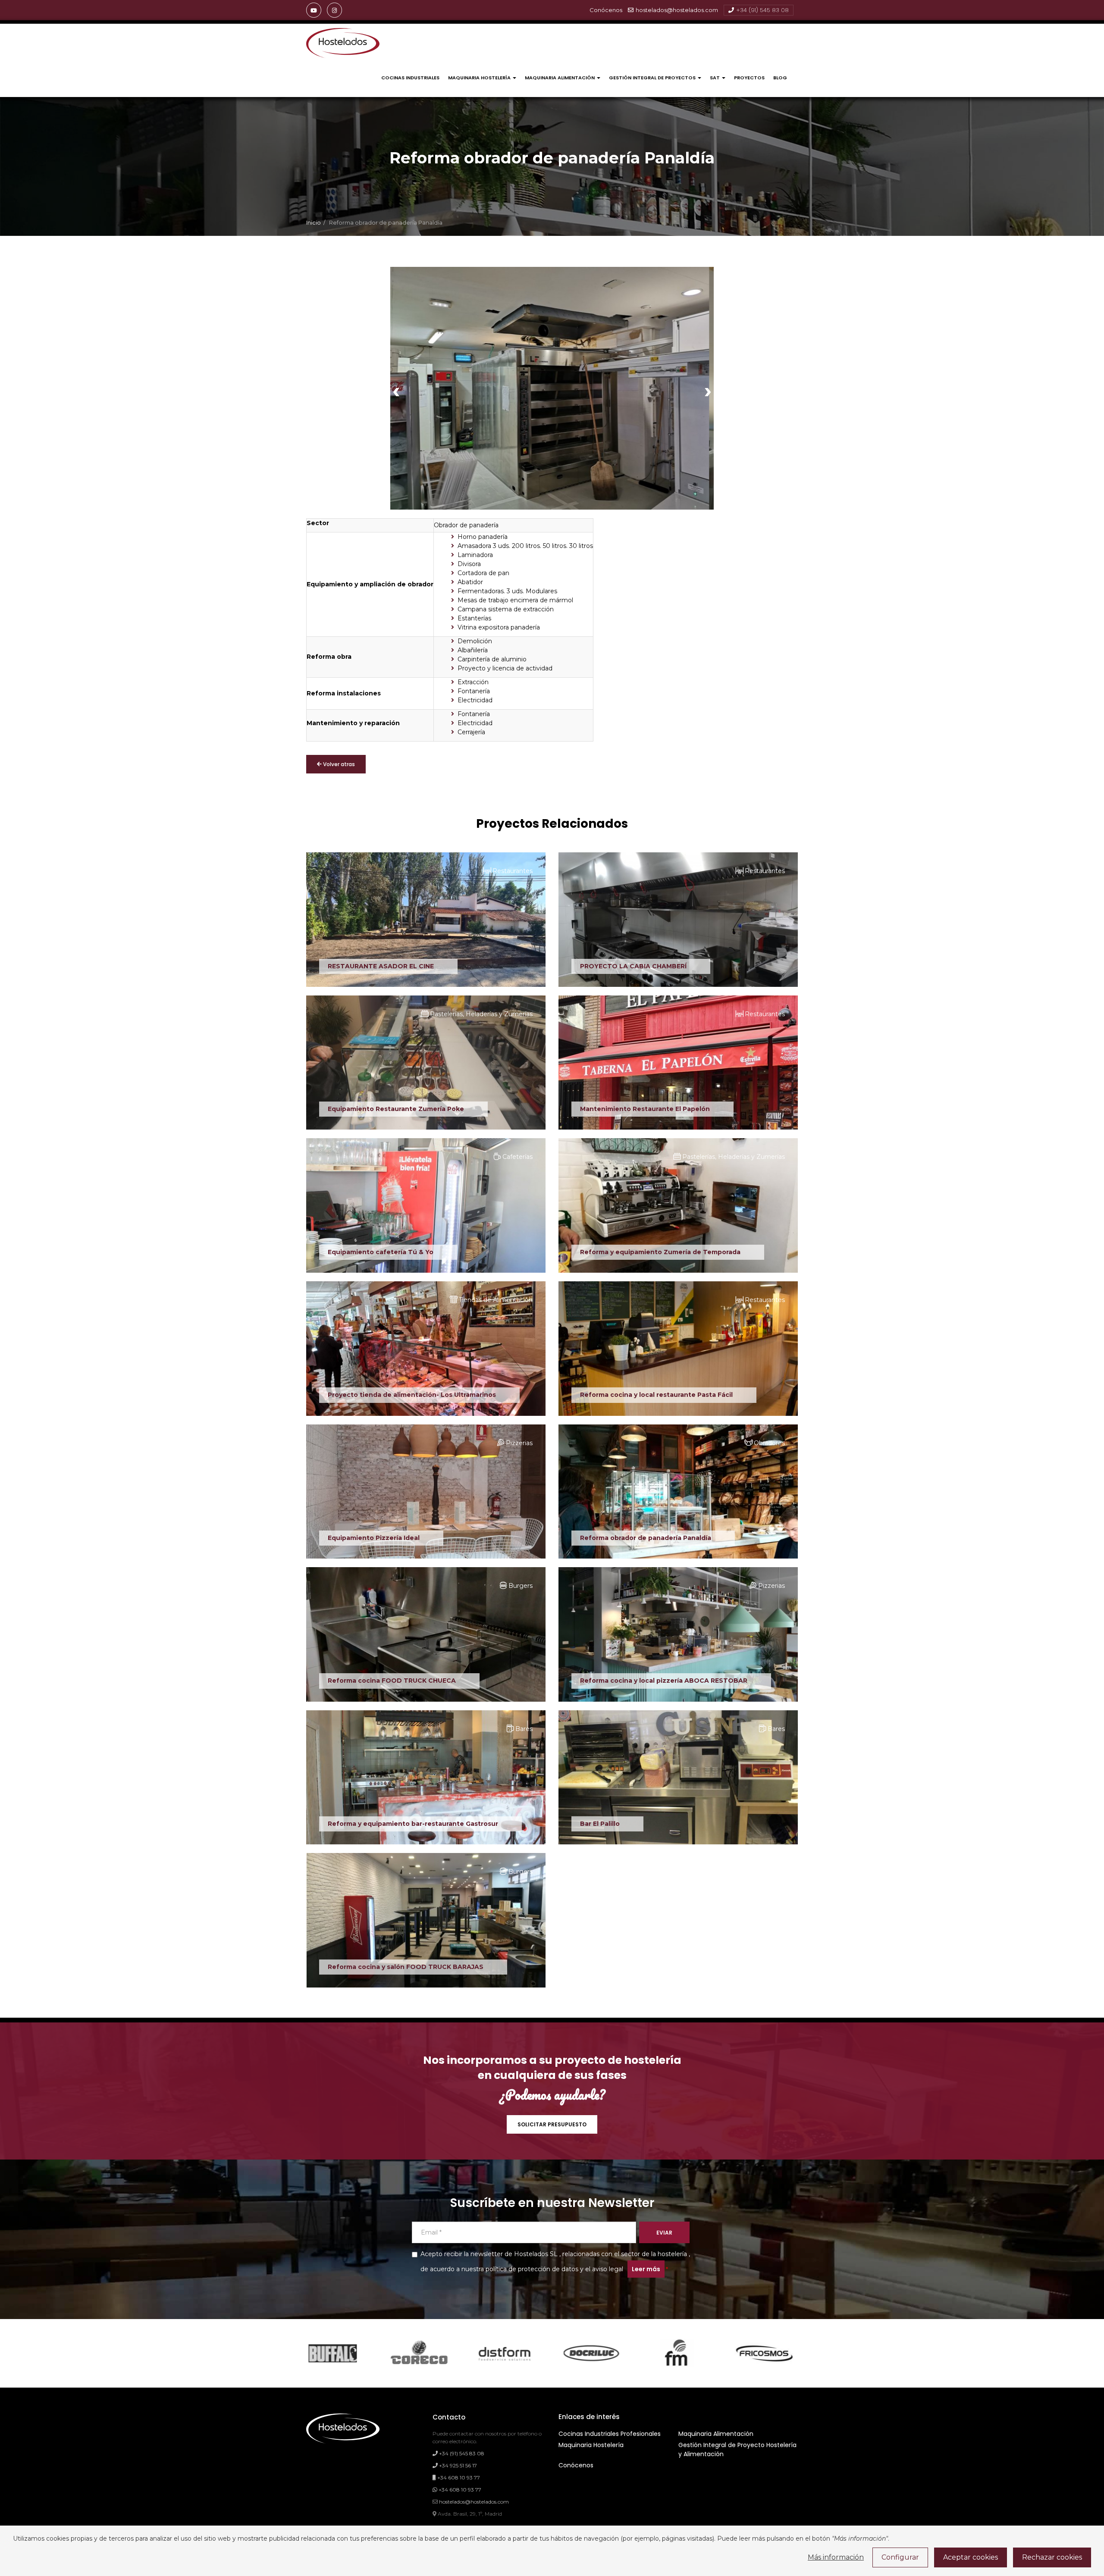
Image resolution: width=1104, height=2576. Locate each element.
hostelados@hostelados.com (677, 10)
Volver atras (338, 764)
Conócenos (576, 2465)
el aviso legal (604, 2269)
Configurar (900, 2557)
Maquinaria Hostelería (480, 78)
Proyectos (749, 78)
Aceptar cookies (971, 2557)
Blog (780, 78)
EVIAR (664, 2233)
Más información (836, 2557)
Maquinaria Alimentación (560, 78)
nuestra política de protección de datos (520, 2269)
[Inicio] (343, 43)
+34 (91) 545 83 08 (762, 10)
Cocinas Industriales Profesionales (610, 2434)
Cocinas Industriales (410, 78)
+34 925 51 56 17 (457, 2465)
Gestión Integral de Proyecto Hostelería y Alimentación (737, 2449)
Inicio (314, 223)
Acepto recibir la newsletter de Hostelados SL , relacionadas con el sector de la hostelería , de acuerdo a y (555, 2262)
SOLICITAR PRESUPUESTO (552, 2124)
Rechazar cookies (1052, 2557)
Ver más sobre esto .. (359, 965)
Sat (715, 78)
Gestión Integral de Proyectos (653, 78)
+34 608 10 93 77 (458, 2477)
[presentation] (396, 390)
